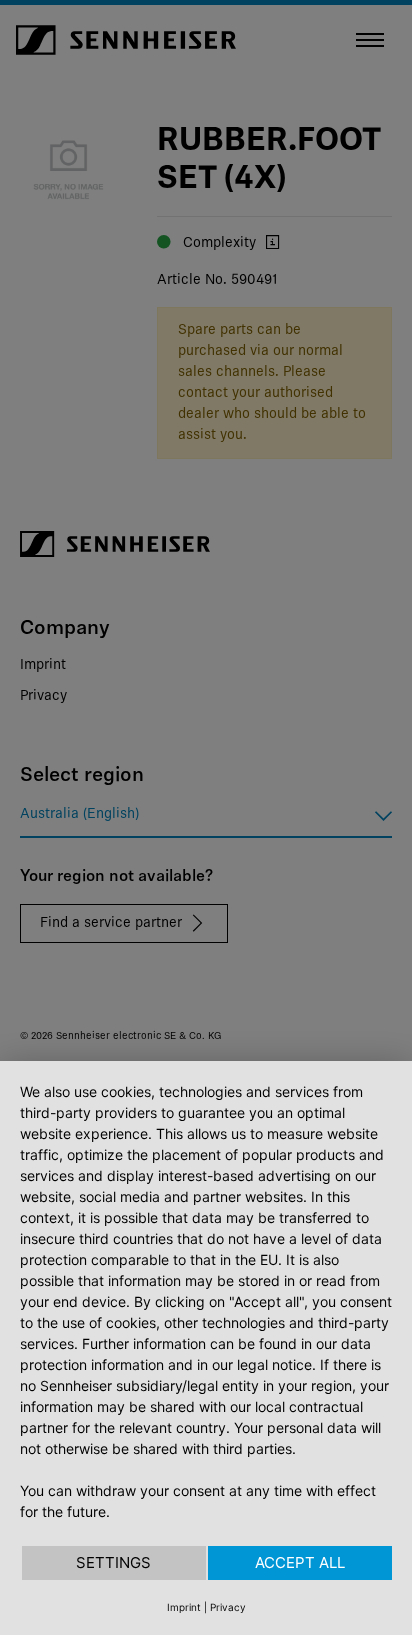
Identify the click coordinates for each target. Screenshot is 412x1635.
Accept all (300, 1562)
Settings (113, 1562)
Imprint (184, 1607)
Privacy (228, 1607)
